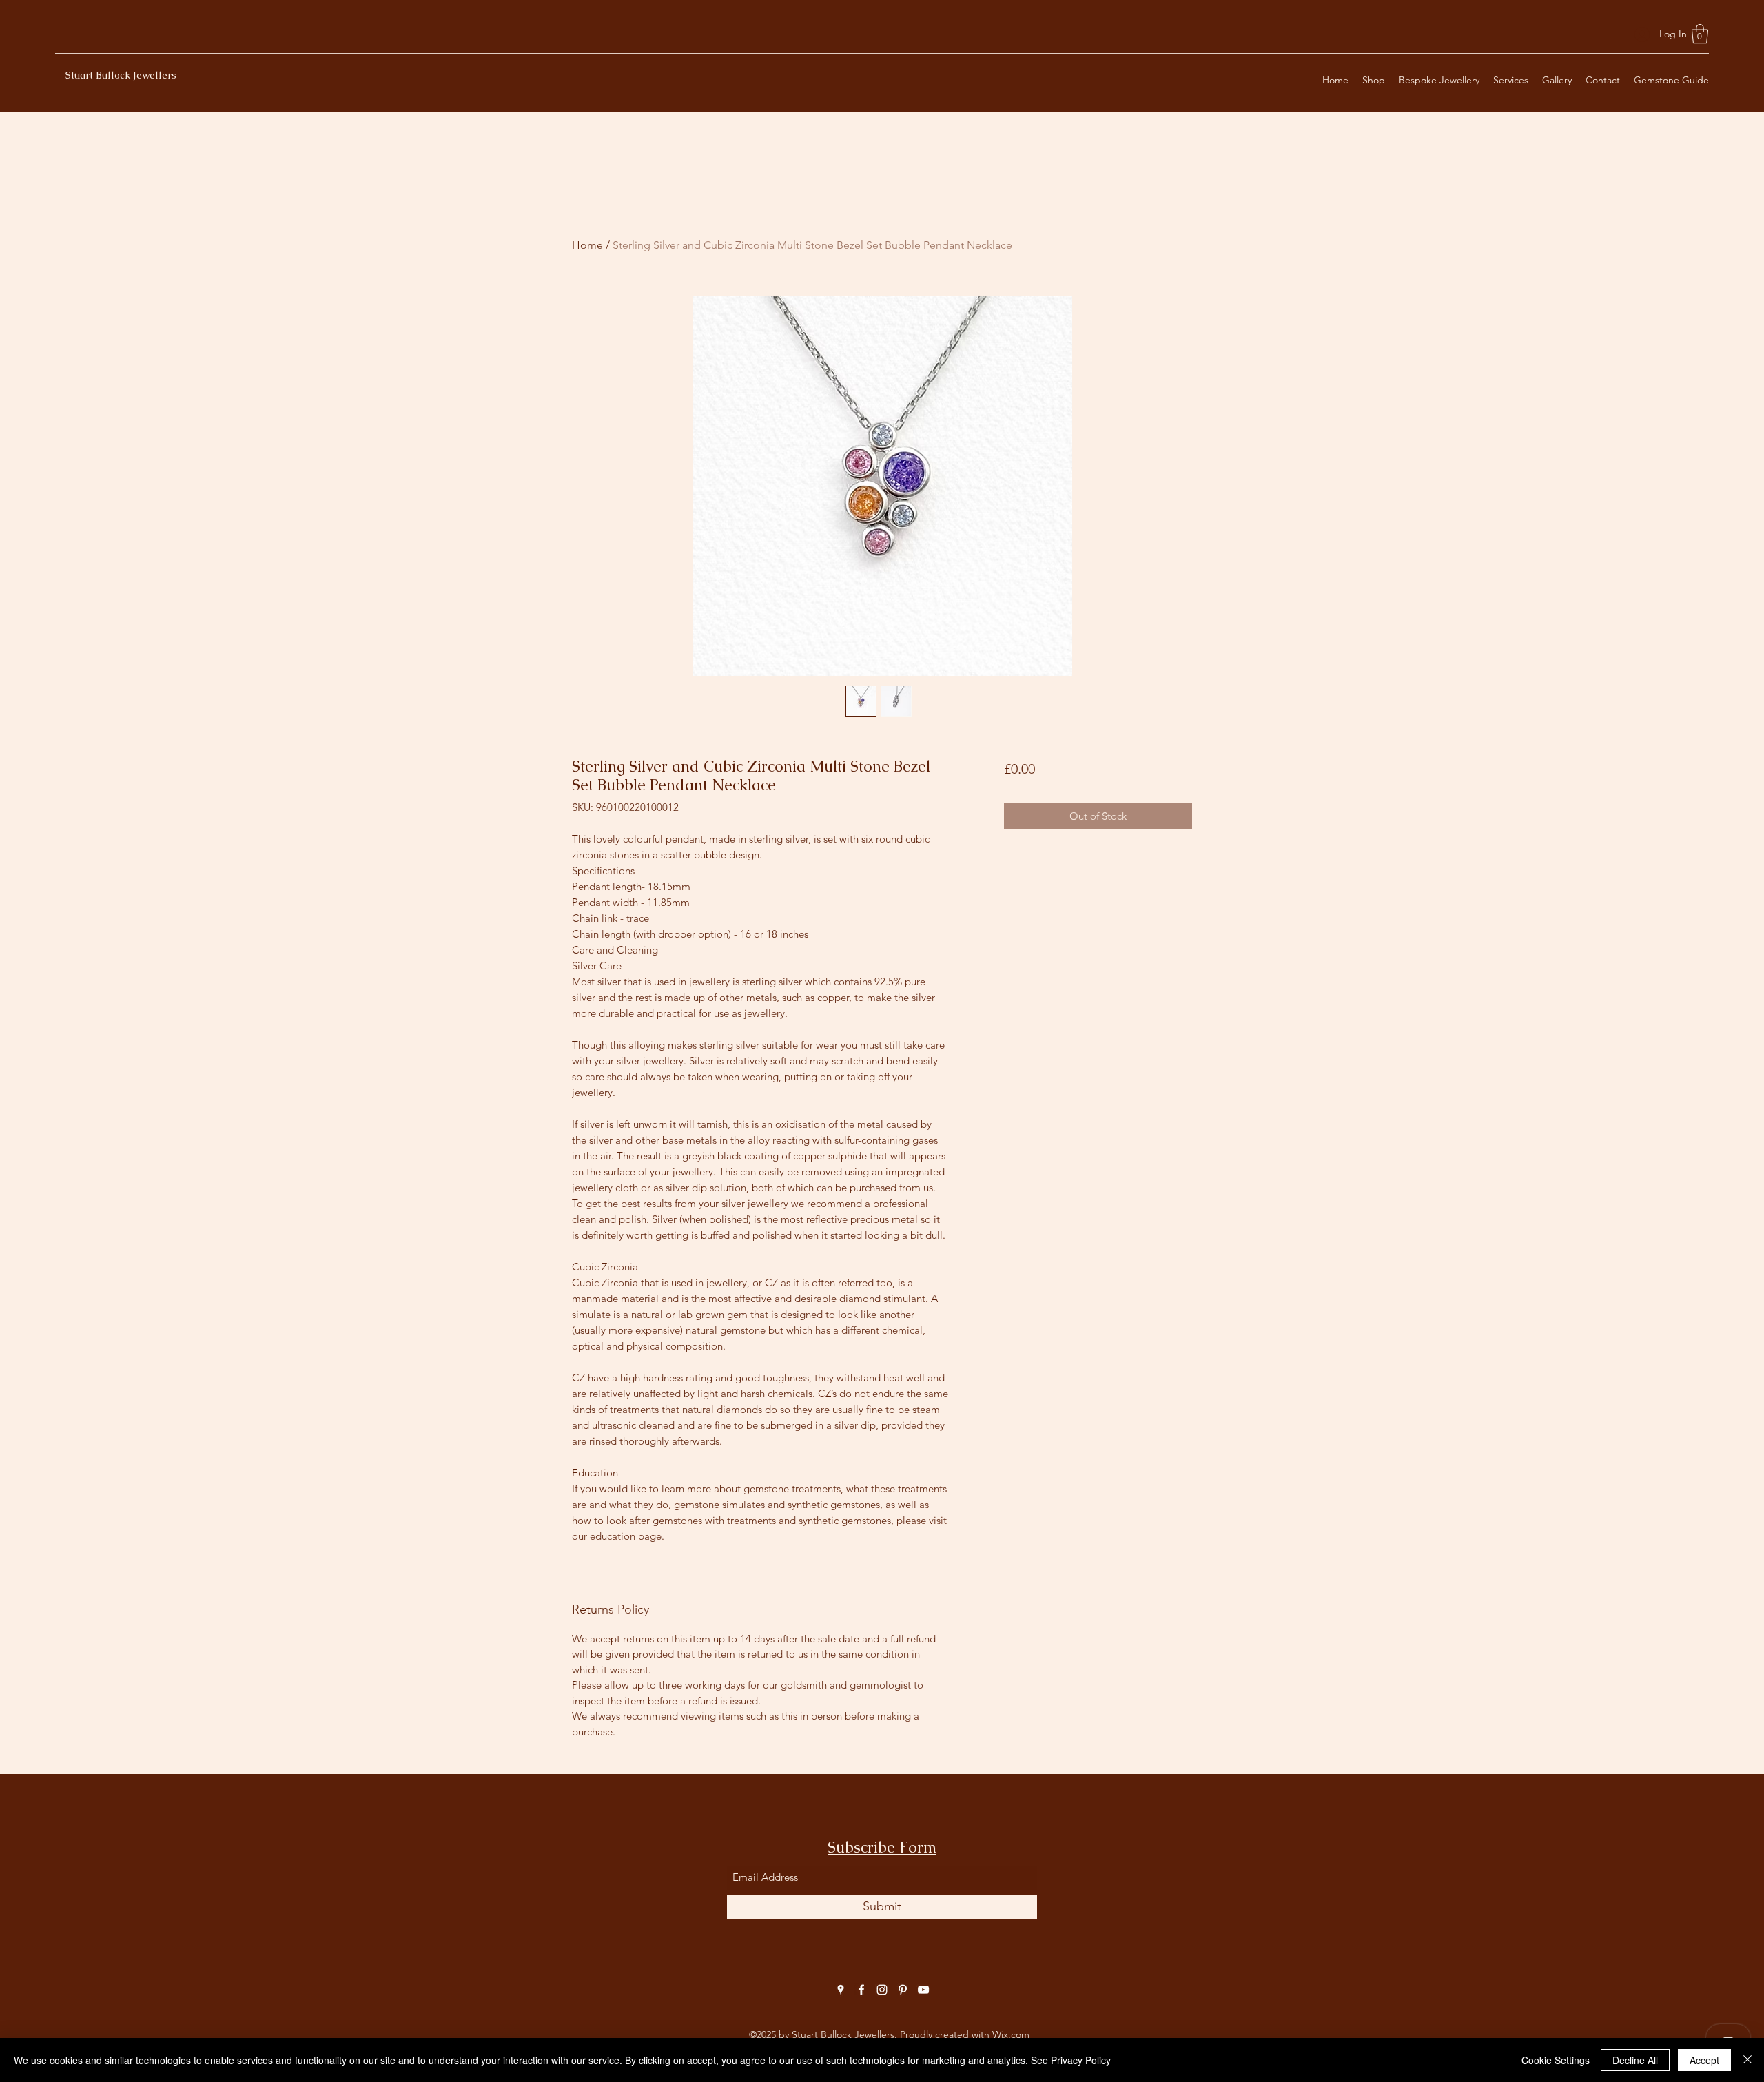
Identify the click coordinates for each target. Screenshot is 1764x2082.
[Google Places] (841, 1990)
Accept (1704, 2060)
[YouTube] (923, 1990)
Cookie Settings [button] (1556, 2060)
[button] (1700, 34)
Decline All (1635, 2060)
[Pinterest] (903, 1990)
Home (587, 245)
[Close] (1747, 2060)
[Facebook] (861, 1990)
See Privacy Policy (1071, 2060)
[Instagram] (882, 1990)
